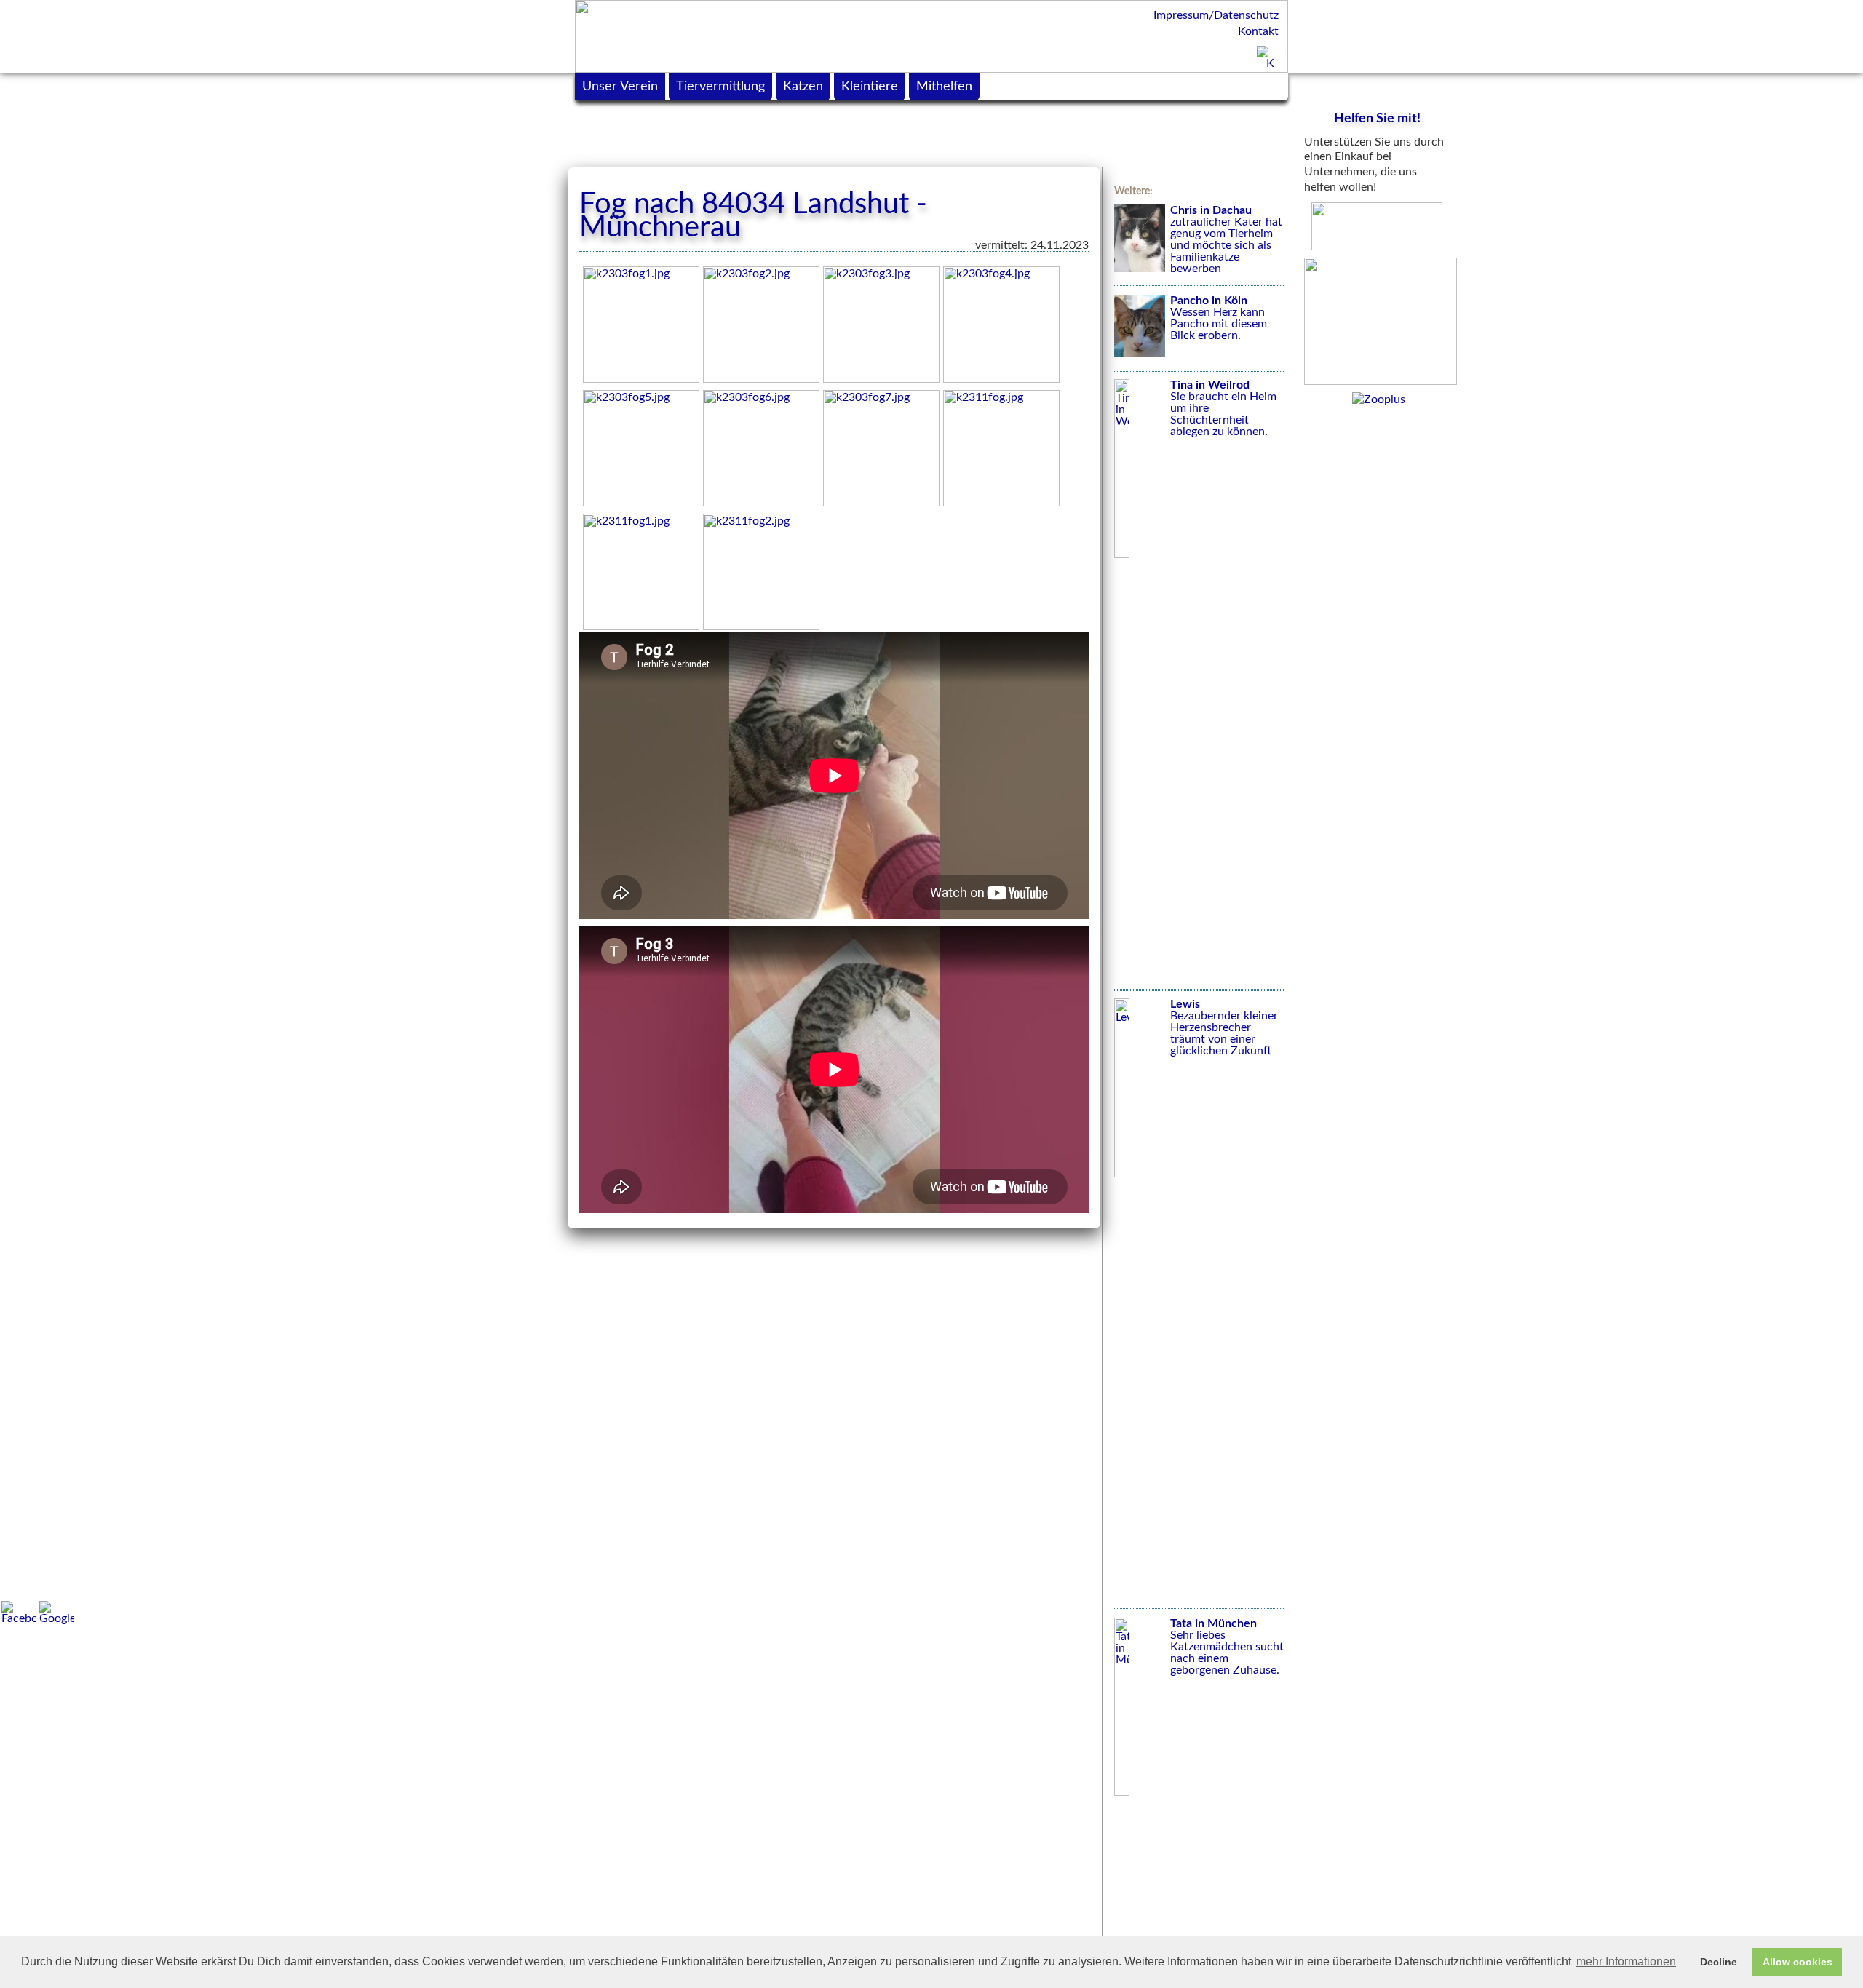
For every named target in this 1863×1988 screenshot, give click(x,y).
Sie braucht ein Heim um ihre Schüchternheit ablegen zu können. (1223, 408)
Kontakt (1258, 31)
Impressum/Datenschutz (1216, 15)
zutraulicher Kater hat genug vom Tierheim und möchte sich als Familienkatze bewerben (1226, 239)
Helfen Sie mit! (1377, 119)
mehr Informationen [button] (1626, 1961)
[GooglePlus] (57, 1613)
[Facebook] (19, 1613)
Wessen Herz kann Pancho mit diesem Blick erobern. (1219, 318)
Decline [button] (1719, 1962)
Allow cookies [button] (1798, 1962)
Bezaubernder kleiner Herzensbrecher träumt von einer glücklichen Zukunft (1224, 1027)
